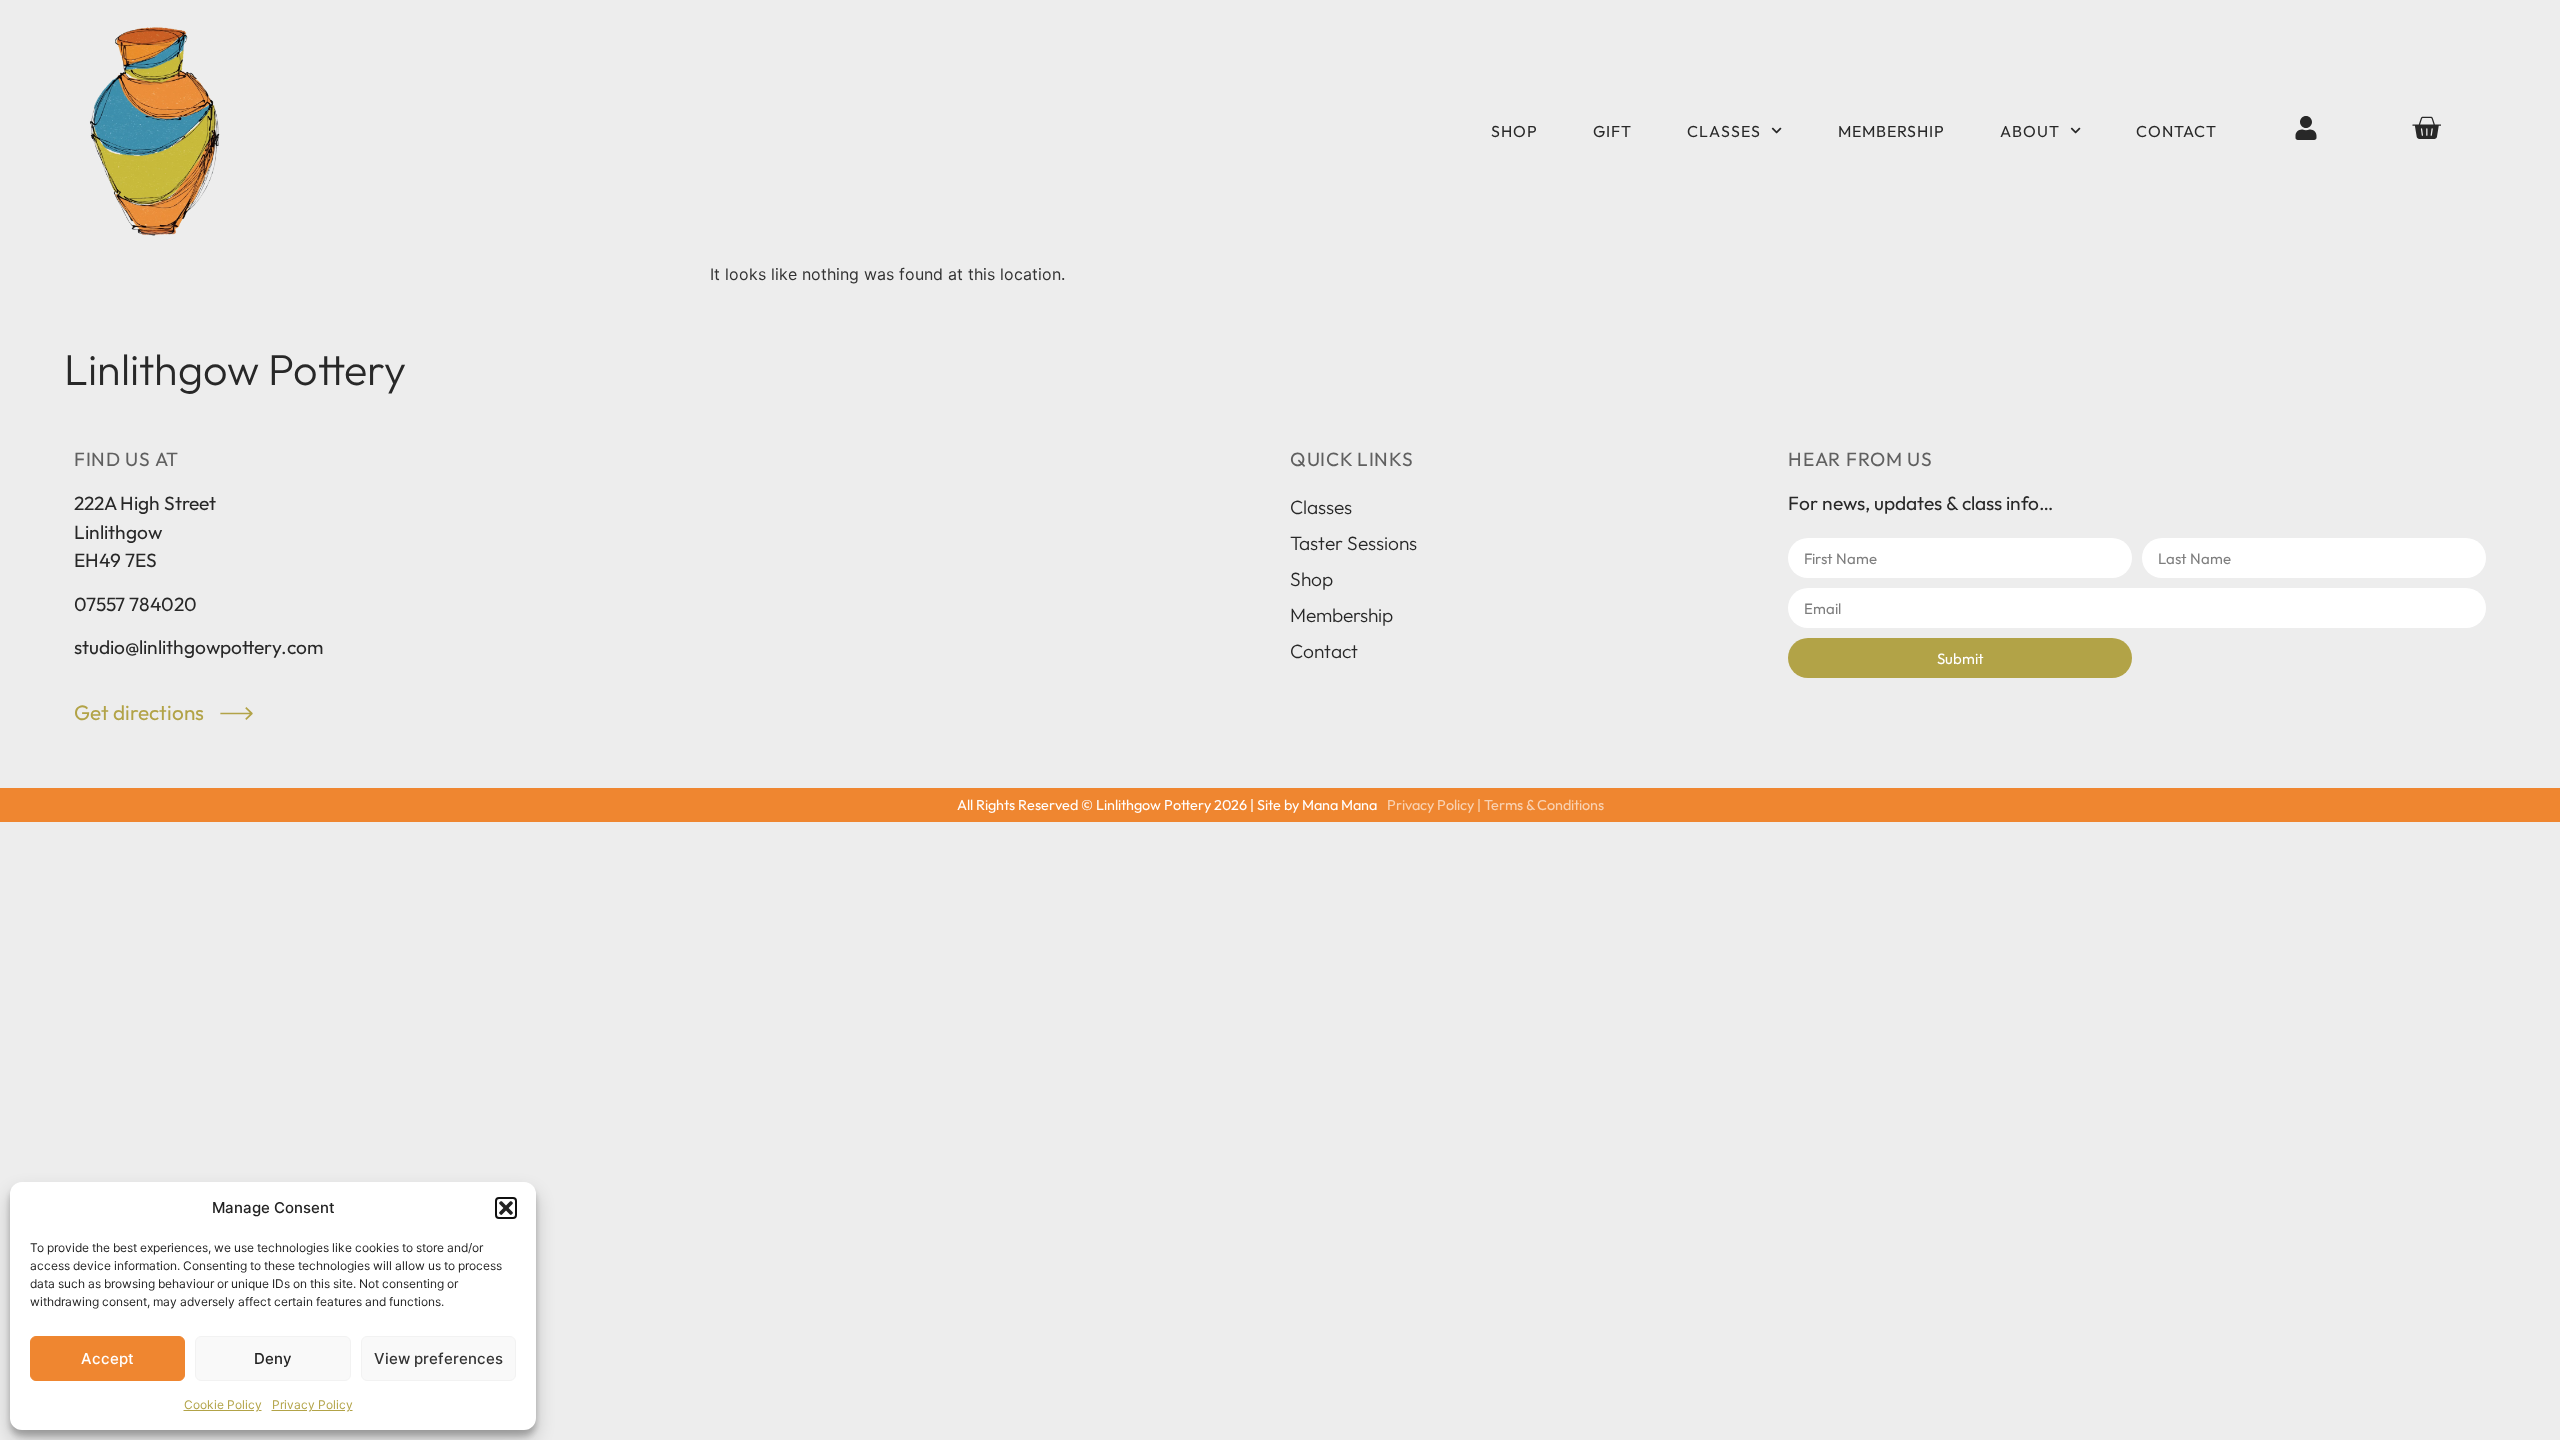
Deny (273, 1358)
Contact (2176, 131)
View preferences (438, 1358)
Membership (1891, 131)
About (2030, 131)
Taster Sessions (1353, 543)
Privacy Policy (312, 1404)
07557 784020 (135, 604)
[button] (506, 1208)
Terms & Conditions (1544, 805)
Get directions (141, 712)
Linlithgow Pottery (235, 369)
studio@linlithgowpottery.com (198, 647)
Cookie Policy (223, 1404)
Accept (107, 1358)
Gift (1612, 131)
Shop (1514, 131)
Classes (1724, 131)
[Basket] (2426, 128)
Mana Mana (1339, 805)
